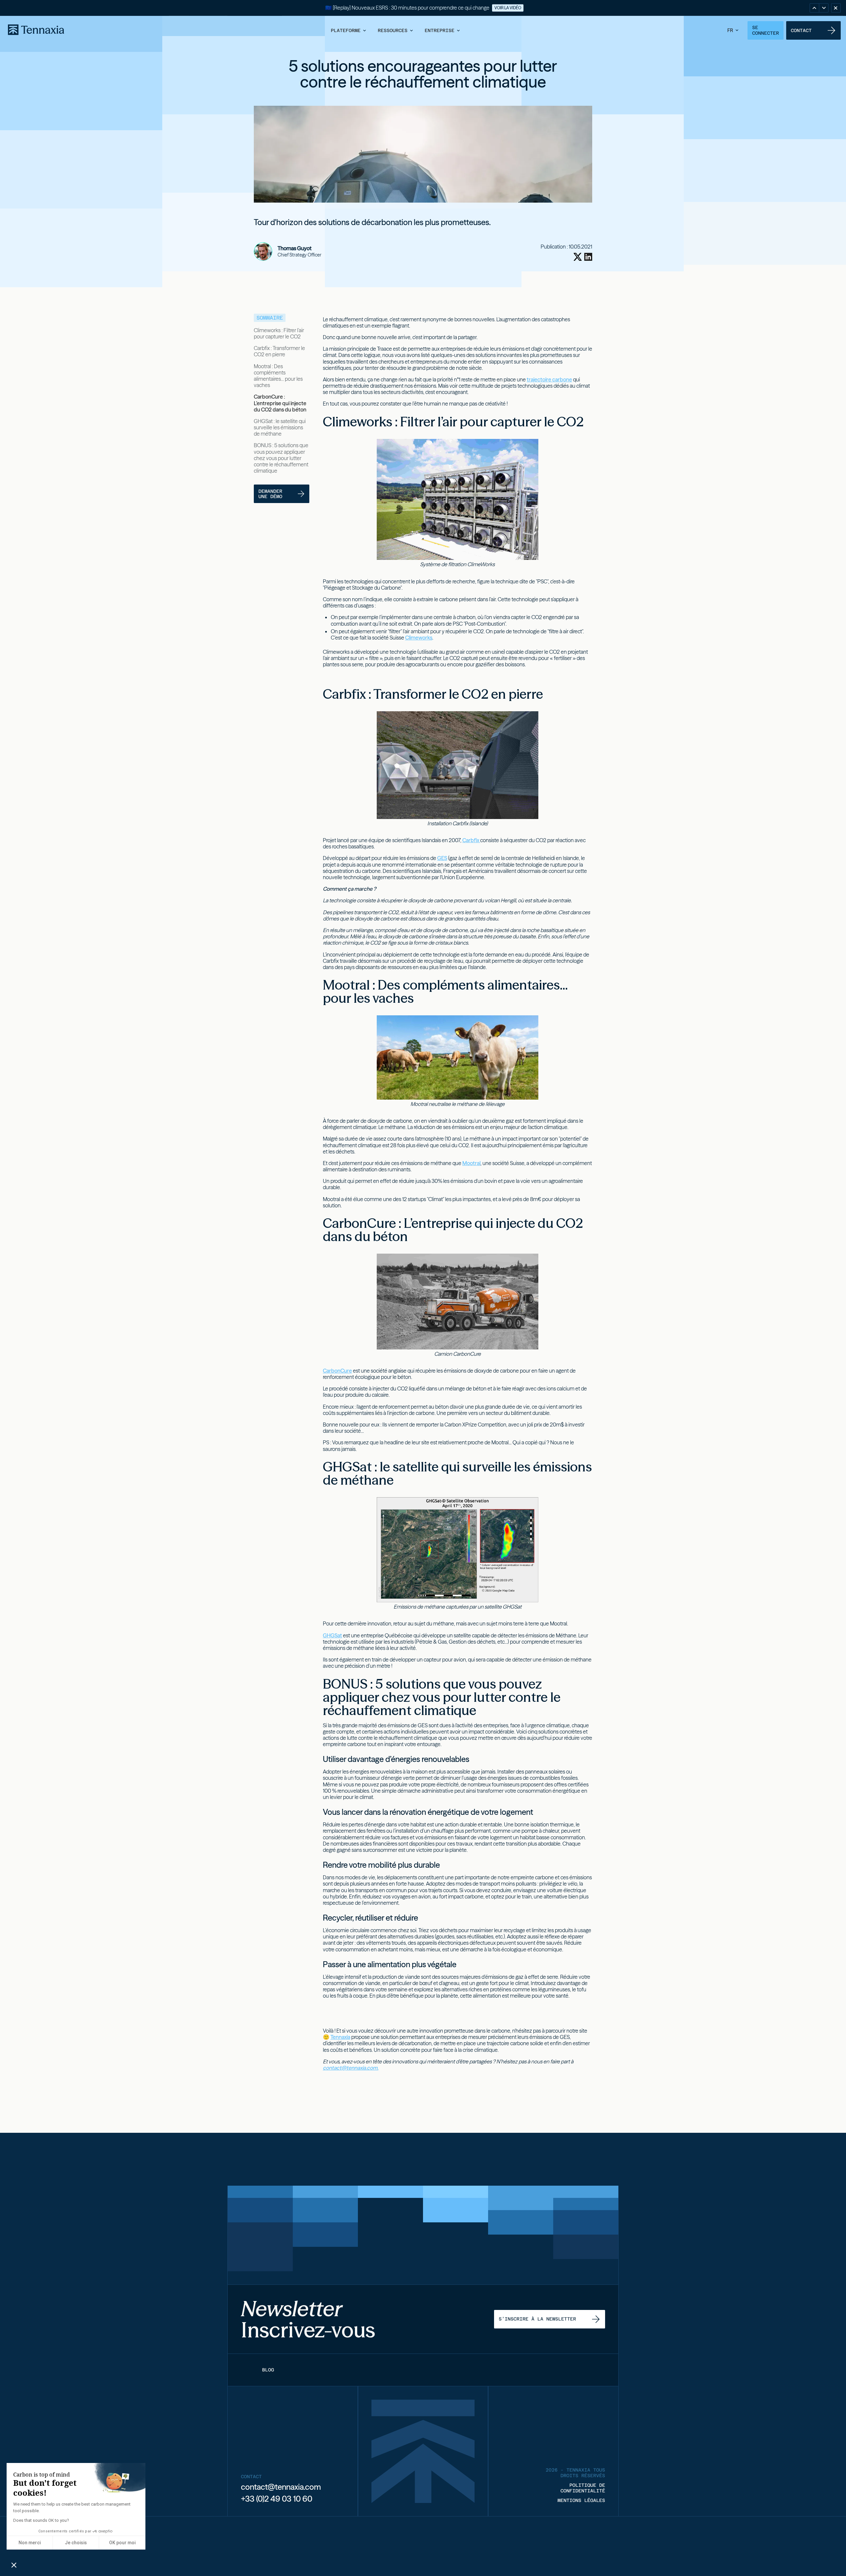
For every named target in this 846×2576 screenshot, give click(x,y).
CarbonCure (337, 1371)
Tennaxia (340, 2037)
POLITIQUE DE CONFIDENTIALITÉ (583, 2488)
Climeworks (419, 638)
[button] (349, 30)
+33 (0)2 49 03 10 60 (277, 2499)
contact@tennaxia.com (281, 2487)
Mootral (471, 1163)
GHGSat (332, 1635)
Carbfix (471, 840)
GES (442, 858)
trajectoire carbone (549, 379)
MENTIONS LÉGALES (581, 2500)
